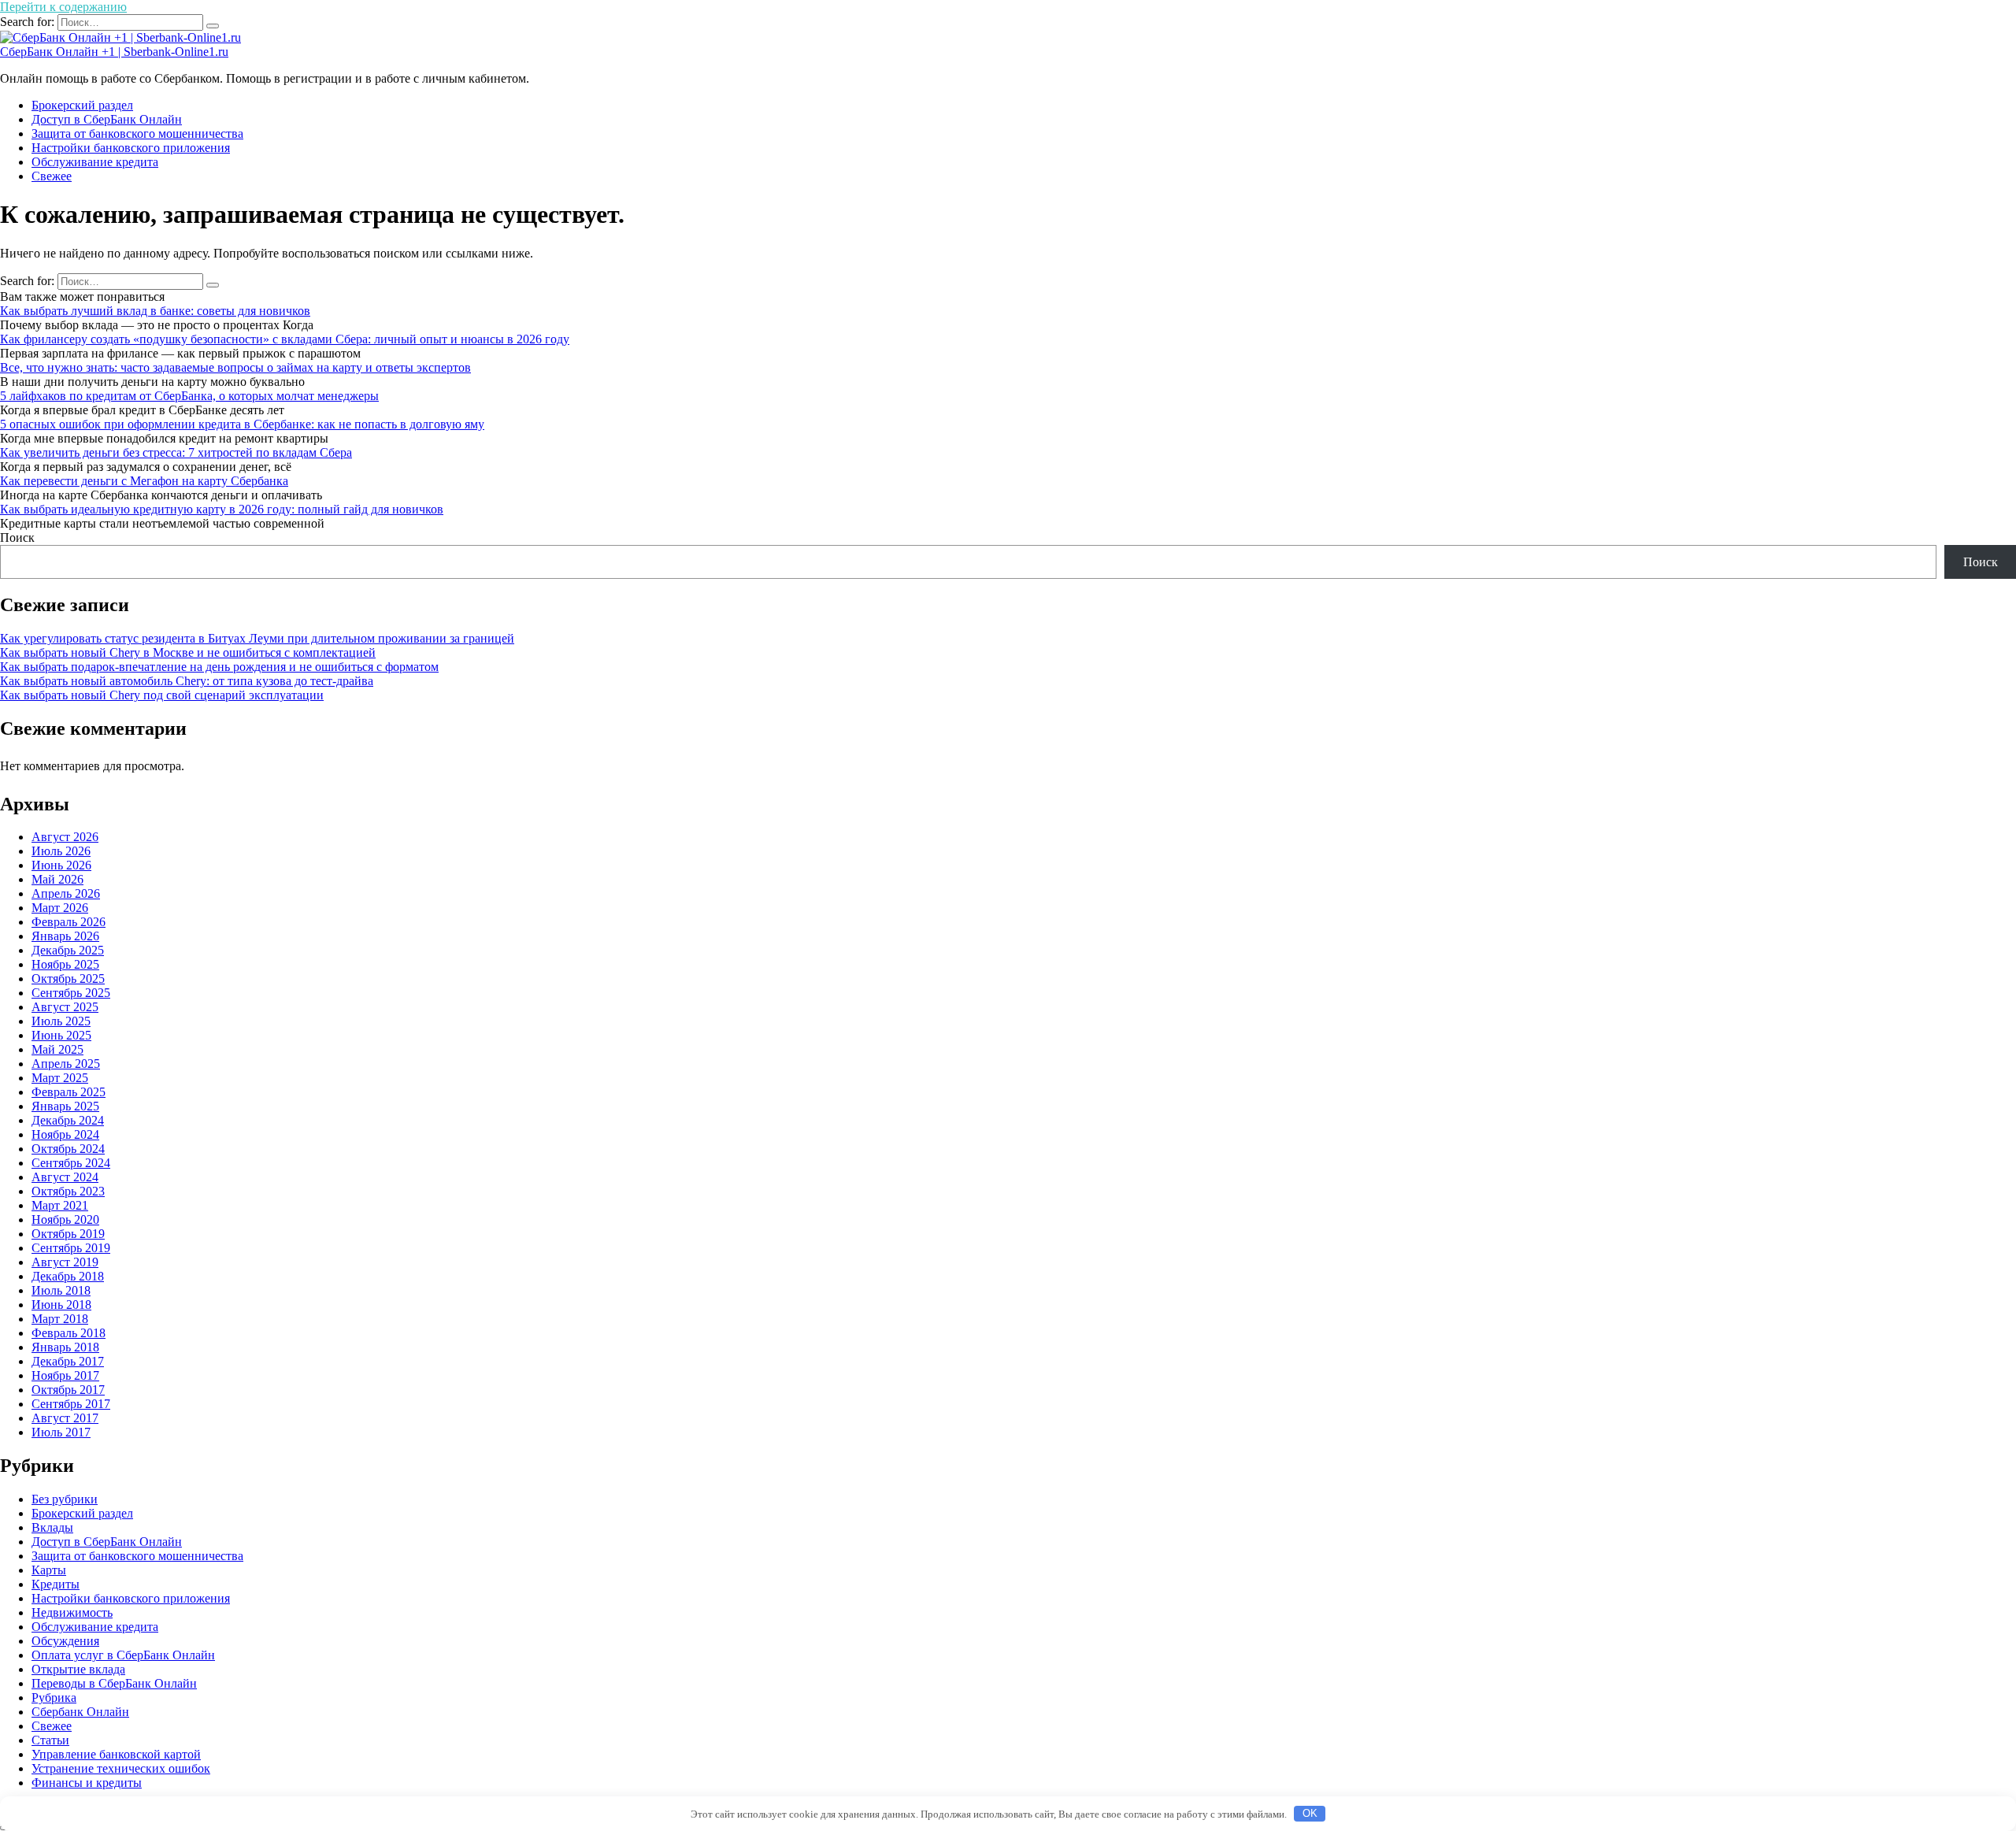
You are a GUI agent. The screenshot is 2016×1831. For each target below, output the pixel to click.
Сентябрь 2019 (71, 1248)
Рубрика (54, 1698)
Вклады (52, 1527)
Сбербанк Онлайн (80, 1712)
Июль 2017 (61, 1432)
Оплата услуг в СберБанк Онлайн (123, 1655)
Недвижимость (72, 1612)
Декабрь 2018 (68, 1276)
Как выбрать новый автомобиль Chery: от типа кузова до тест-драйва (187, 681)
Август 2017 (65, 1418)
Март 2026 (60, 908)
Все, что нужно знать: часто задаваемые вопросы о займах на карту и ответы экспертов (235, 367)
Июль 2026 (61, 851)
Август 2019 (65, 1262)
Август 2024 (65, 1177)
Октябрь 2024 (68, 1149)
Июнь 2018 (61, 1305)
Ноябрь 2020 (65, 1219)
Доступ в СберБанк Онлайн (107, 119)
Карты (49, 1570)
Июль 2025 (61, 1021)
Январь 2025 (65, 1106)
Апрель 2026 (66, 893)
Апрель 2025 (66, 1064)
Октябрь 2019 (68, 1234)
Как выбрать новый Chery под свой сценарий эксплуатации (162, 695)
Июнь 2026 (61, 865)
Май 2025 (57, 1049)
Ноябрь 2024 (65, 1134)
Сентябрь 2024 (71, 1163)
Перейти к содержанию (63, 7)
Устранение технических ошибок (121, 1768)
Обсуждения (65, 1641)
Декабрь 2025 (68, 950)
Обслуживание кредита (95, 162)
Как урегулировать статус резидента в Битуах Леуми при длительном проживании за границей (257, 638)
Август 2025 (65, 1007)
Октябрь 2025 (68, 979)
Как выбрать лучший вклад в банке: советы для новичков (155, 311)
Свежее (52, 176)
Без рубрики (65, 1499)
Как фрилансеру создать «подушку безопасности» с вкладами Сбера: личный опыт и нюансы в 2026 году (285, 339)
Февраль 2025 (69, 1092)
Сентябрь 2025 (71, 993)
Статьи (50, 1740)
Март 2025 (60, 1078)
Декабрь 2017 (68, 1361)
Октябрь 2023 (68, 1191)
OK (1310, 1813)
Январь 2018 (65, 1347)
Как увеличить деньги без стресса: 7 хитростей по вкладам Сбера (176, 452)
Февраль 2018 (69, 1333)
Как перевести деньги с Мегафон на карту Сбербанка (144, 481)
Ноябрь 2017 (65, 1375)
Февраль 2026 (69, 922)
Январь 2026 (65, 936)
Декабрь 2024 (68, 1120)
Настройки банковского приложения (131, 148)
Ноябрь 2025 (65, 964)
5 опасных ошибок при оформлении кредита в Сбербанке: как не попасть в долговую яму (242, 424)
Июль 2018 (61, 1290)
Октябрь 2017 (68, 1390)
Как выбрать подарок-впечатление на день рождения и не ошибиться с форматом (219, 667)
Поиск (17, 537)
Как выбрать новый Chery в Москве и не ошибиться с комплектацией (188, 652)
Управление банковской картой (116, 1754)
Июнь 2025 (61, 1035)
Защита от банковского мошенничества (137, 133)
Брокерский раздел (82, 105)
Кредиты (56, 1584)
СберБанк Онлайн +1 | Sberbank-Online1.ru (114, 52)
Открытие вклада (78, 1669)
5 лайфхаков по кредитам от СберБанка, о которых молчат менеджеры (189, 396)
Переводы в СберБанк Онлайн (114, 1683)
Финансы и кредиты (87, 1783)
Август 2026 (65, 837)
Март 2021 (60, 1205)
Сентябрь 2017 (71, 1404)
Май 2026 (57, 879)
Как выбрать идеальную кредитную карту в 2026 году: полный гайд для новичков (222, 509)
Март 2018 (60, 1319)
